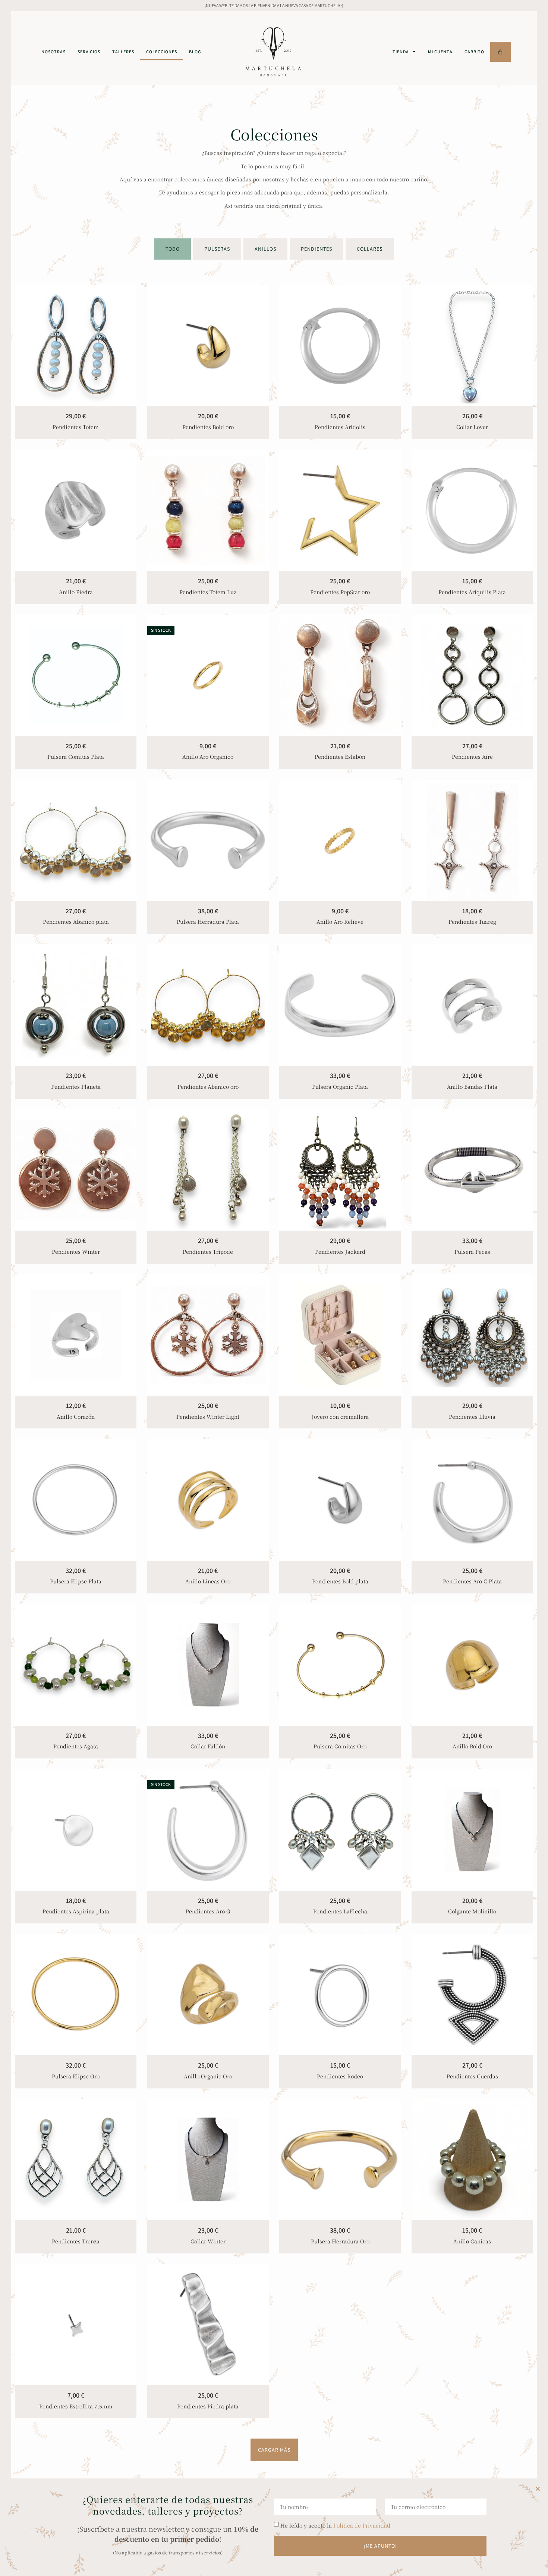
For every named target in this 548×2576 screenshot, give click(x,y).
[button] (538, 2489)
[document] (274, 1288)
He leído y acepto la (335, 2525)
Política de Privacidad (362, 2525)
